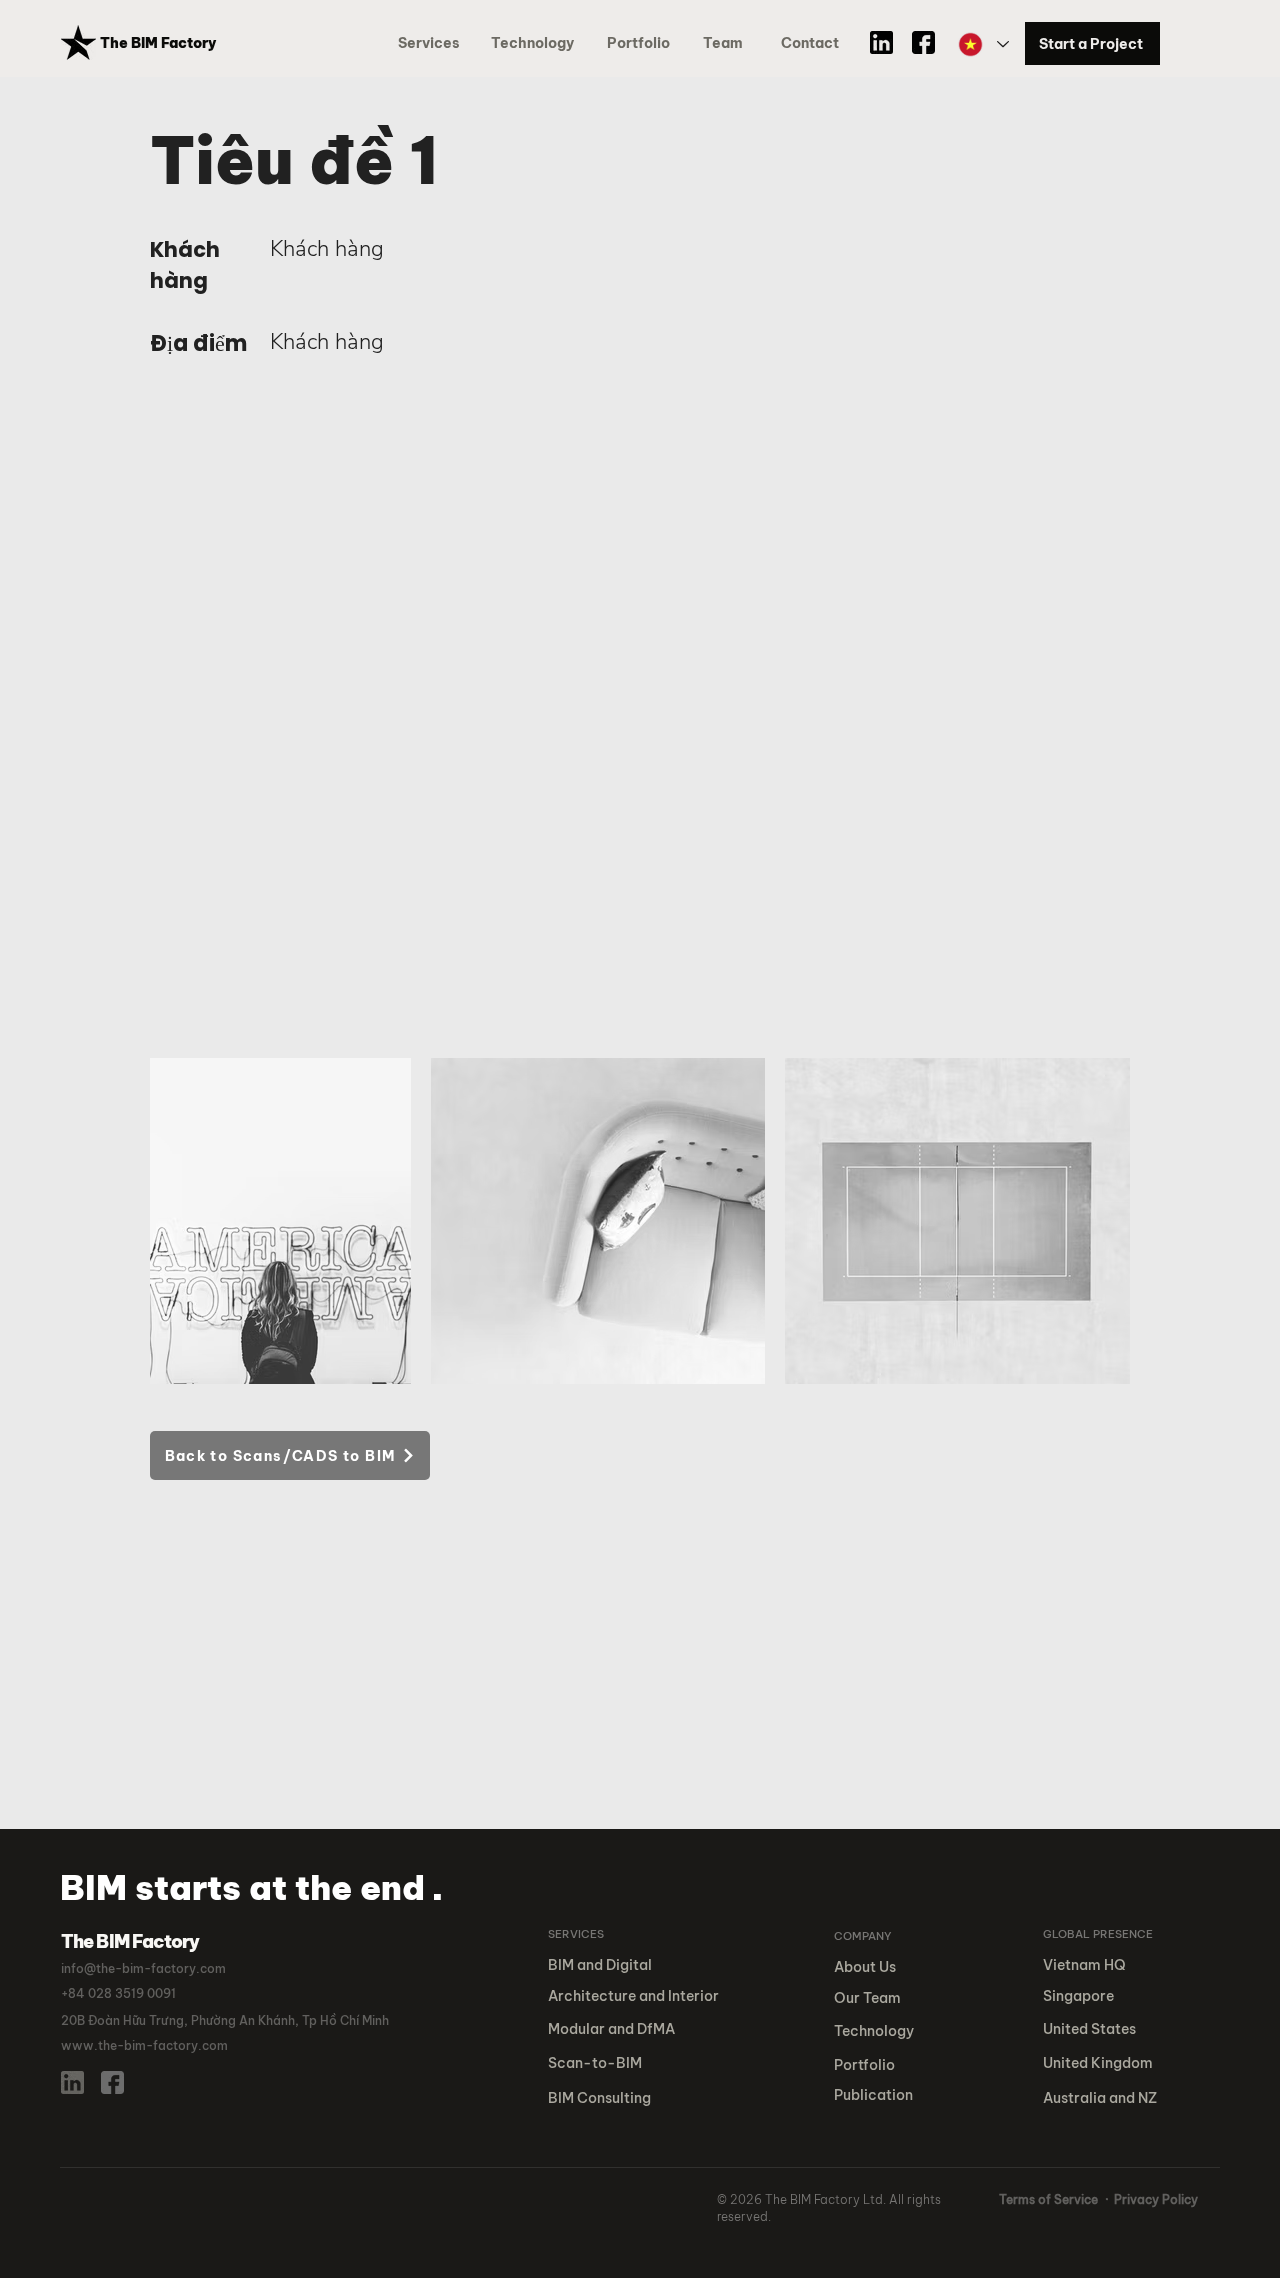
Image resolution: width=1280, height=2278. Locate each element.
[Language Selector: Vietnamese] (982, 44)
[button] (642, 43)
